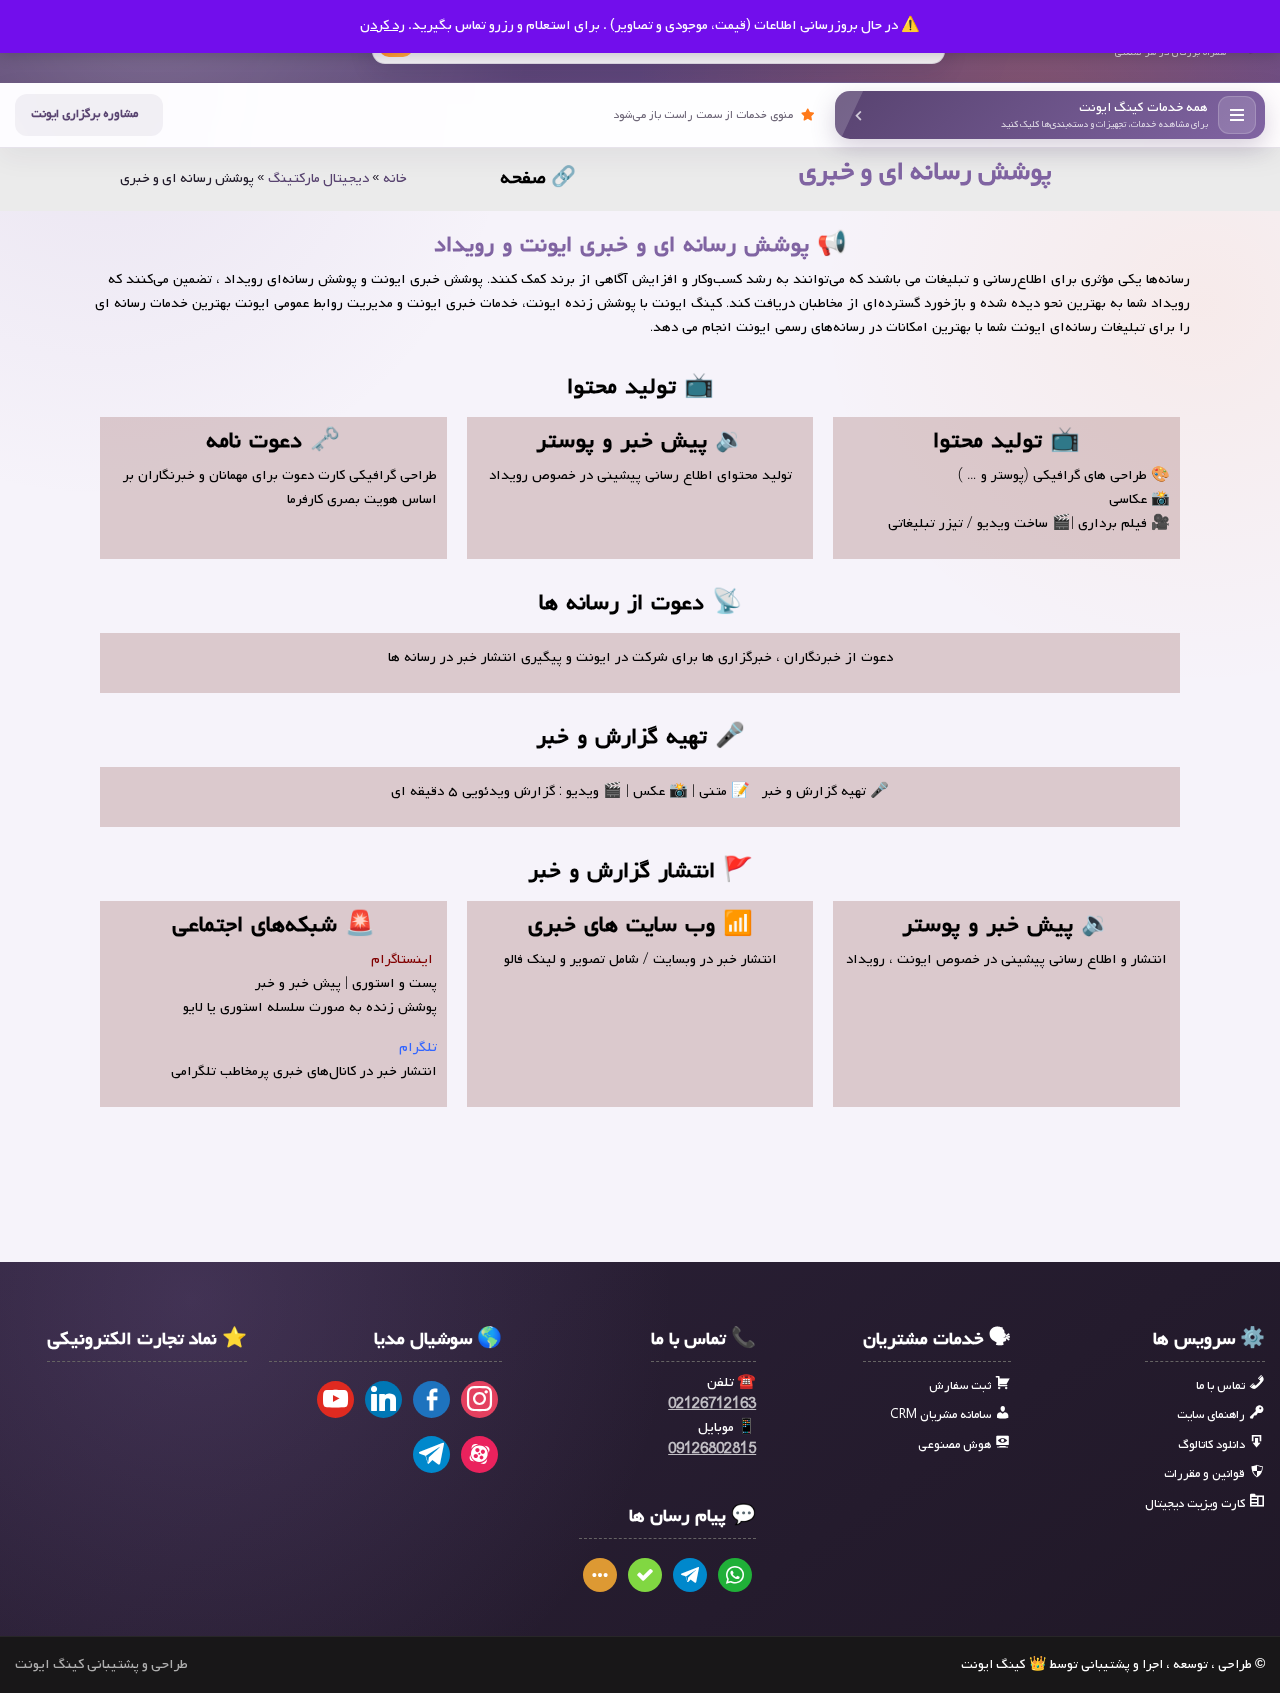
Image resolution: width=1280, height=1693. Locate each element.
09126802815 (712, 1449)
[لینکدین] (383, 1399)
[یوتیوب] (335, 1399)
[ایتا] (600, 1575)
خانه (395, 178)
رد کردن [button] (382, 25)
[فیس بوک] (431, 1399)
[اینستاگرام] (479, 1399)
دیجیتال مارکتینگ (318, 178)
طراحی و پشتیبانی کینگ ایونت (101, 1665)
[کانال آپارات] (479, 1454)
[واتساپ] (735, 1575)
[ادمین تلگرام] (690, 1575)
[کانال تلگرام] (431, 1454)
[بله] (645, 1575)
